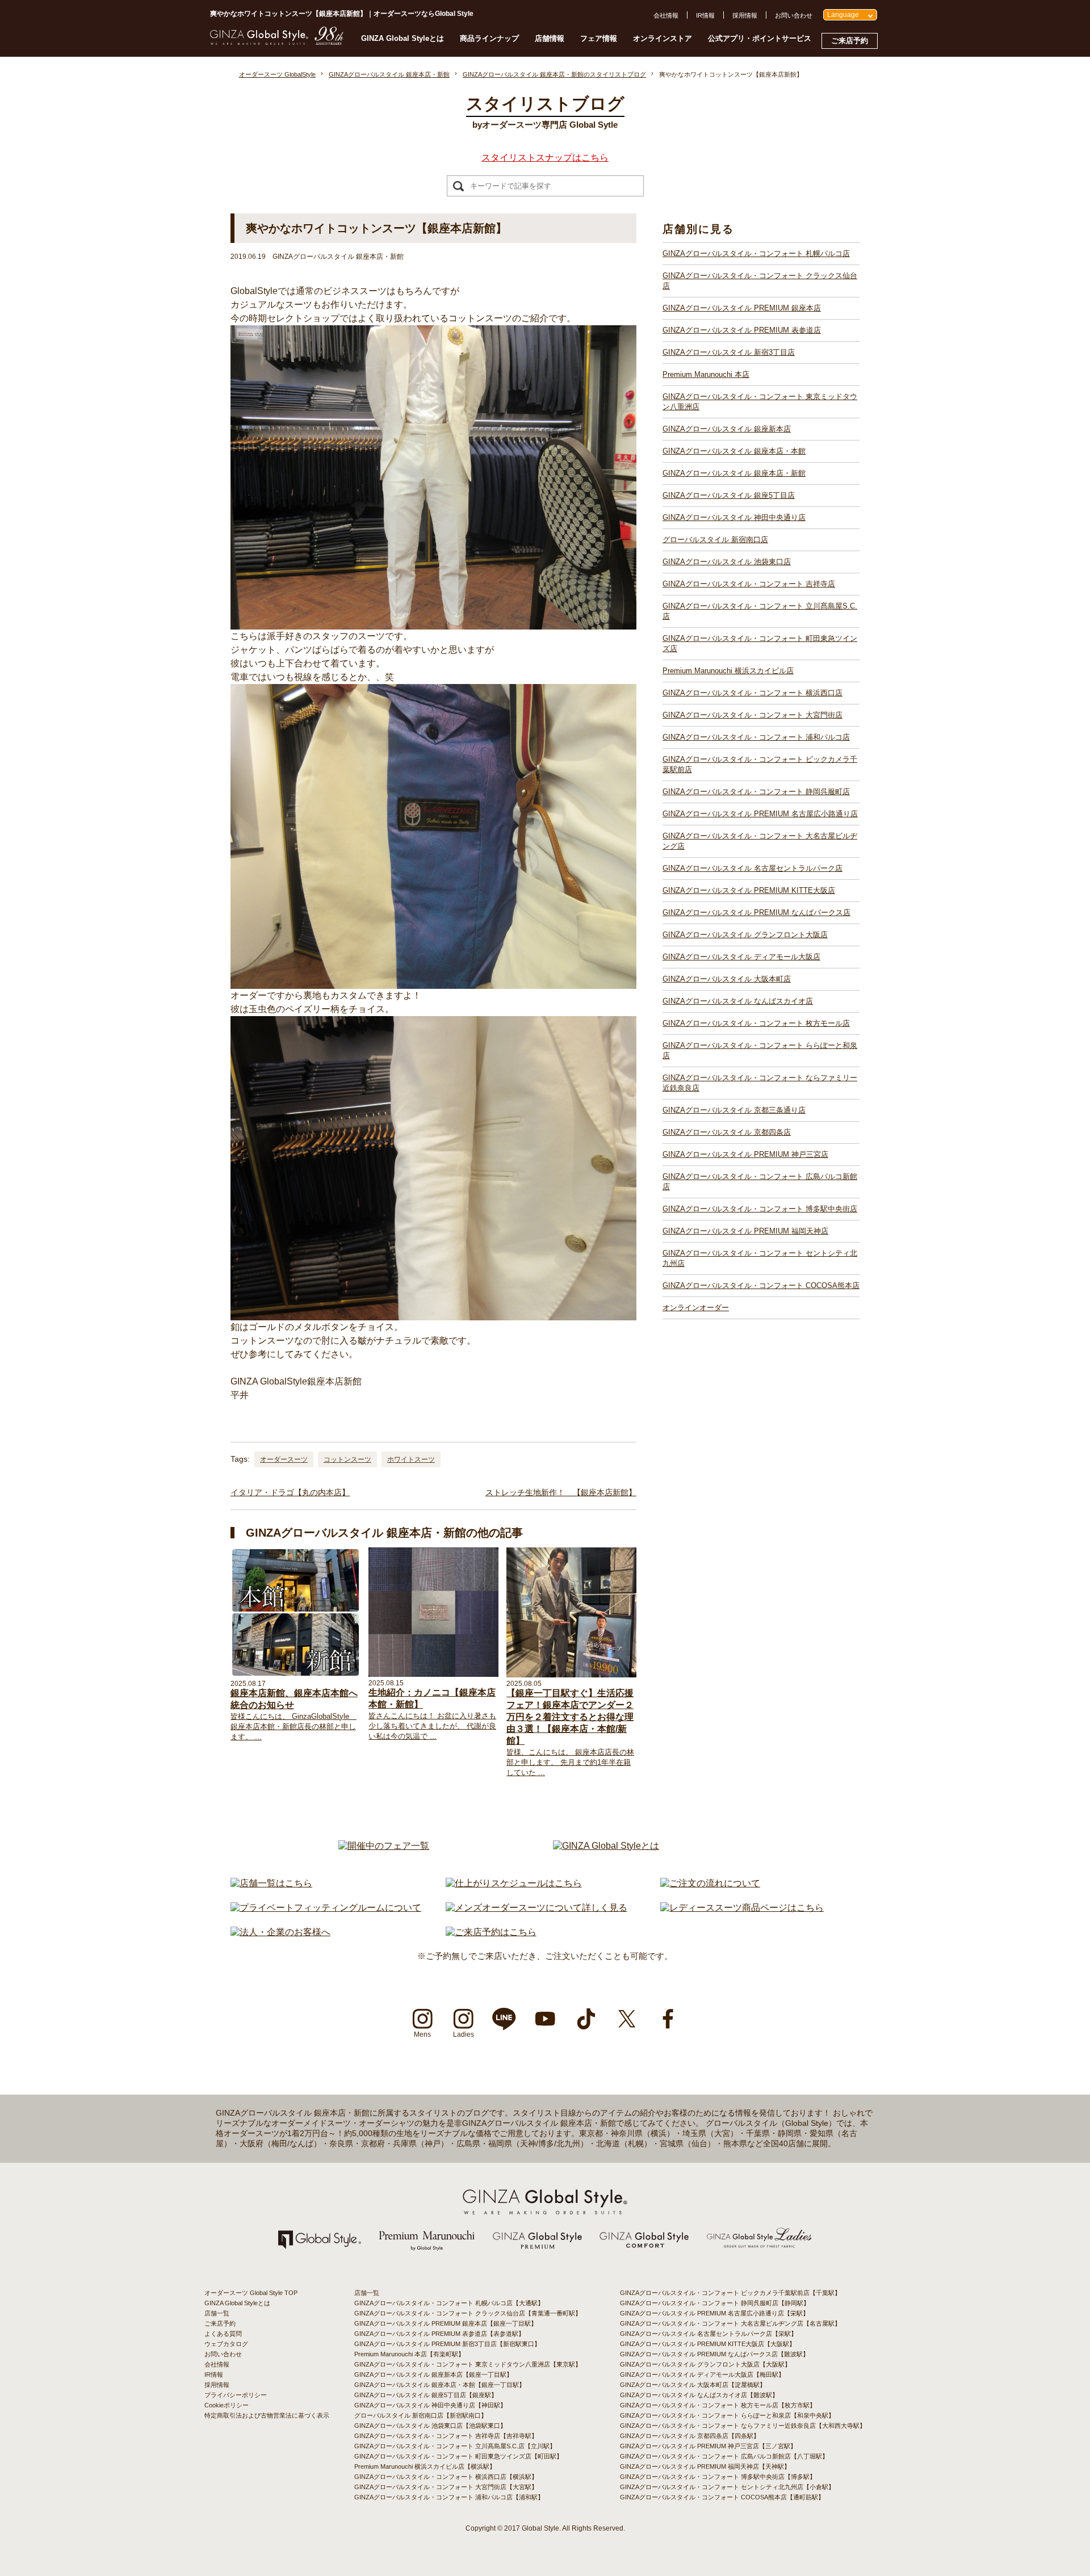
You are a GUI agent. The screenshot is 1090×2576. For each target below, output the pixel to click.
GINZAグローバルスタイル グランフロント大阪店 (745, 935)
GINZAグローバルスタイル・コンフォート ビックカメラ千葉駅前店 (760, 764)
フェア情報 (599, 38)
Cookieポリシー (227, 2405)
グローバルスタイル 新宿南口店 (715, 540)
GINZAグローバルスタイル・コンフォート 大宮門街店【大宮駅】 (446, 2487)
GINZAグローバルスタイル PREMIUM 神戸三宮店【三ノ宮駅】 (708, 2446)
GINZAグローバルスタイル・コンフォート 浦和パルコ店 (756, 737)
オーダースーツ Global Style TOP (251, 2293)
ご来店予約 (850, 41)
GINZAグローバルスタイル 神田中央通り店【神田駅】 (430, 2405)
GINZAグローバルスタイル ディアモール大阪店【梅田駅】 (702, 2374)
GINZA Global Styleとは (403, 38)
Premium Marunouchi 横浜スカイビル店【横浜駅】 (425, 2466)
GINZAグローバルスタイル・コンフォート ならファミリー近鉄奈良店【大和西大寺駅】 (743, 2426)
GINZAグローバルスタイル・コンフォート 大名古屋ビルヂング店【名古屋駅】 (730, 2323)
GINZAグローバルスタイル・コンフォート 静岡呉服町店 (756, 792)
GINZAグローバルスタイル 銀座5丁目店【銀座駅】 (426, 2395)
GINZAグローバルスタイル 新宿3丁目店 (729, 352)
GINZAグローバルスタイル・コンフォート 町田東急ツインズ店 (760, 643)
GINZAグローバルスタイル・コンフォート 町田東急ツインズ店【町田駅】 (458, 2456)
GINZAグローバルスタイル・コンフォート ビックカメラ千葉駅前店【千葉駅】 (730, 2293)
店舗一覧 (217, 2313)
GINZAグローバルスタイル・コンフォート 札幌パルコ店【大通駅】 (449, 2303)
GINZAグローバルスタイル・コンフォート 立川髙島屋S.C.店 (760, 611)
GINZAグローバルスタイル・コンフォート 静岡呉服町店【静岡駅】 (715, 2303)
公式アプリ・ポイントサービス (760, 38)
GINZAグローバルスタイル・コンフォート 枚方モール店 (756, 1023)
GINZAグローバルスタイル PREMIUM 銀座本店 (742, 308)
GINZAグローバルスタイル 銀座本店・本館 (734, 451)
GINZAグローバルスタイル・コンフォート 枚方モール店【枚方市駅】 (718, 2405)
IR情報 (705, 15)
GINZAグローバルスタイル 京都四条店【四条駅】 (690, 2436)
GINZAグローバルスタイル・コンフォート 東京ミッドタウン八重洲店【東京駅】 (468, 2364)
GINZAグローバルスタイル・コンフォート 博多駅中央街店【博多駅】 (718, 2477)
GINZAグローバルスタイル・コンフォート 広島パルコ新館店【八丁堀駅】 (724, 2456)
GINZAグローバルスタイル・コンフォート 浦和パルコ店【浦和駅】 (449, 2497)
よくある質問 (223, 2334)
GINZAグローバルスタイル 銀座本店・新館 (734, 473)
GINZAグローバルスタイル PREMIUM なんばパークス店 (756, 912)
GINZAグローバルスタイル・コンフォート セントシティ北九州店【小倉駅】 (727, 2487)
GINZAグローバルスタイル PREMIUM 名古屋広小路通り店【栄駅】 (714, 2313)
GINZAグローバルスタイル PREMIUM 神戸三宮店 (745, 1154)
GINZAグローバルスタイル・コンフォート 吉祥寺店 (749, 584)
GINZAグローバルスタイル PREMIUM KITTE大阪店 (749, 890)
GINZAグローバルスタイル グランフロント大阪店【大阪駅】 (705, 2364)
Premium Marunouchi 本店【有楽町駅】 (409, 2354)
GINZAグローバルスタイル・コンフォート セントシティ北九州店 (760, 1258)
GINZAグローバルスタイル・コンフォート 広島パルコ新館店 (760, 1182)
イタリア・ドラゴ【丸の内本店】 (290, 1492)
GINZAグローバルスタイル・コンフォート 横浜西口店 (752, 693)
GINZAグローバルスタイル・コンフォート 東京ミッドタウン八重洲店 (760, 402)
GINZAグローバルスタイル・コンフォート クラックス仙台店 (760, 281)
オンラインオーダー (696, 1308)
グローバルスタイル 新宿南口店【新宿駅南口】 (421, 2415)
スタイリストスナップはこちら (545, 158)
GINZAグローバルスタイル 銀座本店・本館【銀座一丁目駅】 (440, 2385)
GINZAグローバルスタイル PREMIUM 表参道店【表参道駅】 (439, 2334)
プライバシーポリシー (236, 2395)
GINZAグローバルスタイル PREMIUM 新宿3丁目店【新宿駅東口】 (447, 2344)
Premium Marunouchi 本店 (706, 374)
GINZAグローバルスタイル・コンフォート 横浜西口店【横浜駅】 (446, 2477)
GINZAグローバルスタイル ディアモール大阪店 (741, 957)
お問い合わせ (794, 15)
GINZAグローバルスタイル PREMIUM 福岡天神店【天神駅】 (705, 2466)
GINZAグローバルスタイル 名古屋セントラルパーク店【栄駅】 (708, 2334)
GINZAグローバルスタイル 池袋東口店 (727, 562)
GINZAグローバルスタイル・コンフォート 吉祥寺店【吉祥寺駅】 (446, 2436)
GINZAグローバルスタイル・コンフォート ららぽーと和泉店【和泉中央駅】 (727, 2415)
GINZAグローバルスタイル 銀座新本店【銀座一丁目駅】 (433, 2374)
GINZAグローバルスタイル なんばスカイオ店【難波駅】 (699, 2395)
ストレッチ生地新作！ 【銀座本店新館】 (561, 1492)
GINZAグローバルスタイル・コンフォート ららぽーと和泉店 (760, 1050)
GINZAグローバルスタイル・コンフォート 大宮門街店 (752, 715)
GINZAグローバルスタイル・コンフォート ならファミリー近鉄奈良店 (760, 1083)
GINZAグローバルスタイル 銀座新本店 (727, 429)
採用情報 (745, 15)
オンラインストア (663, 38)
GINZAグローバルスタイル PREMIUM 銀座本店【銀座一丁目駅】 (446, 2323)
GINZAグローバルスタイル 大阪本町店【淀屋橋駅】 (693, 2385)
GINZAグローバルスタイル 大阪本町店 (727, 979)
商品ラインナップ (489, 38)
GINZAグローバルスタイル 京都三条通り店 (734, 1110)
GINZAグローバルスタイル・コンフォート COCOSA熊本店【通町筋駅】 (722, 2497)
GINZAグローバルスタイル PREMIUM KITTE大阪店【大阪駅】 (708, 2344)
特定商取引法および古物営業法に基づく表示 (267, 2415)
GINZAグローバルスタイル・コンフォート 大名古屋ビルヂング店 (760, 841)
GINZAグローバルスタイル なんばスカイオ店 (738, 1001)
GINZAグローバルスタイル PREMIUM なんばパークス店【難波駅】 (714, 2354)
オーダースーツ (284, 1459)
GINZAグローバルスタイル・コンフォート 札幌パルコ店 (756, 253)
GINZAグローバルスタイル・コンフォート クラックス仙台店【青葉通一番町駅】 (468, 2313)
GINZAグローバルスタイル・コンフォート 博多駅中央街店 (760, 1209)
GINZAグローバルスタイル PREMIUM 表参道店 (742, 330)
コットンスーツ (347, 1459)
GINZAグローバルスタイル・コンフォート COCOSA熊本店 (761, 1285)
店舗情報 (550, 38)
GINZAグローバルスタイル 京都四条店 (727, 1132)
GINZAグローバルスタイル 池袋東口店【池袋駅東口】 (430, 2426)
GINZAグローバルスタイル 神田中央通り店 (734, 517)
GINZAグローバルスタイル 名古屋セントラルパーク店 (752, 868)
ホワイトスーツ (411, 1459)
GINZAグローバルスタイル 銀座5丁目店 (729, 495)
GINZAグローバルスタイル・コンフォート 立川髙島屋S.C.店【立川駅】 (455, 2446)
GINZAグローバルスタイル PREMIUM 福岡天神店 (745, 1231)
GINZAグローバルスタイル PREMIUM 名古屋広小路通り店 (760, 814)
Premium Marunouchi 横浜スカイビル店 (728, 671)
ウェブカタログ (226, 2344)
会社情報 (666, 15)
